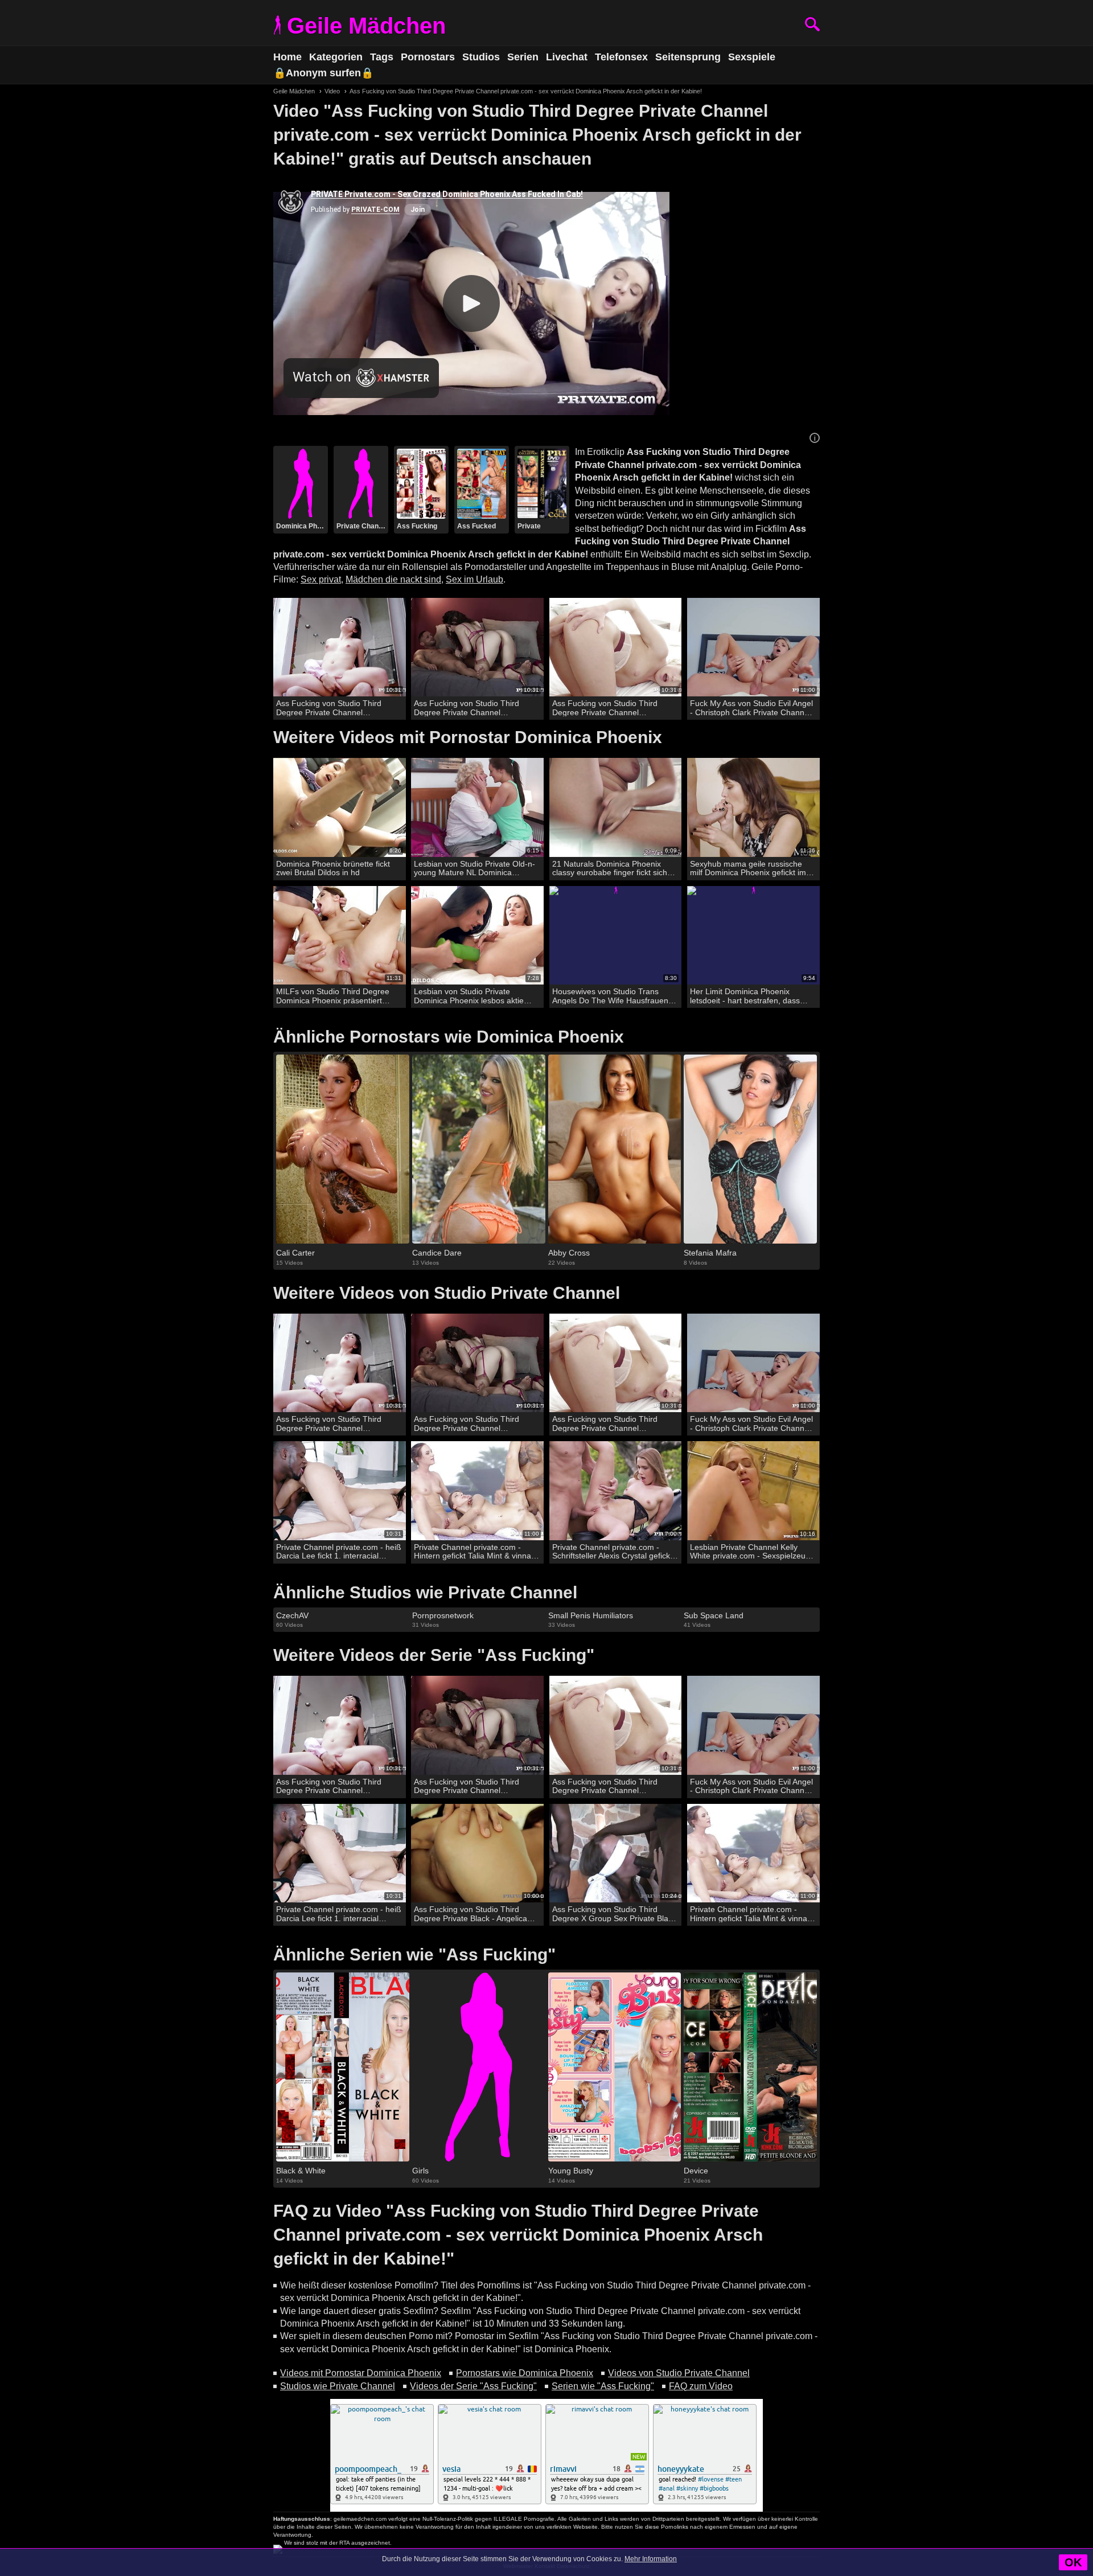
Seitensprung (688, 57)
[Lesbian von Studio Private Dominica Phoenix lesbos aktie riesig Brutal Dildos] (477, 936)
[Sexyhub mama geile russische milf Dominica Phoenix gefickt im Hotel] (753, 808)
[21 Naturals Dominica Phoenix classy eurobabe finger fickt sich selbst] (616, 808)
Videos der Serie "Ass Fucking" (473, 2386)
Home (287, 57)
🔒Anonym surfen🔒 (323, 73)
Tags (382, 57)
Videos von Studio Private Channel (679, 2373)
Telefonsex (621, 57)
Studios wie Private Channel (338, 2386)
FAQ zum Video (701, 2386)
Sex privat (321, 579)
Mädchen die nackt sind (393, 579)
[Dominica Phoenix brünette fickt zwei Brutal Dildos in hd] (340, 808)
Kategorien (336, 57)
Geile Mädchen (366, 26)
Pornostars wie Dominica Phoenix (525, 2373)
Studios (481, 57)
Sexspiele (752, 57)
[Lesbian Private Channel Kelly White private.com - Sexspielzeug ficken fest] (753, 1491)
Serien (523, 57)
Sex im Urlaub (474, 579)
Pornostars (428, 57)
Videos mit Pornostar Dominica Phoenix (361, 2373)
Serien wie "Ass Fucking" (603, 2386)
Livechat (567, 57)
